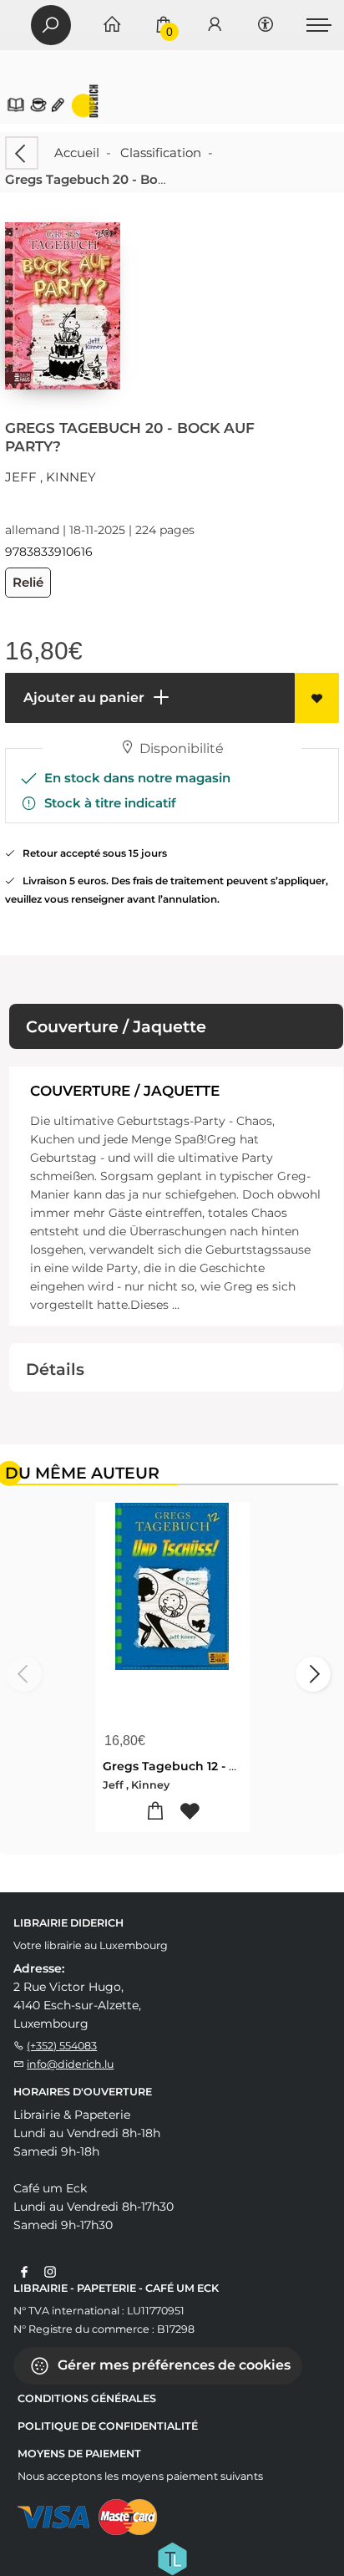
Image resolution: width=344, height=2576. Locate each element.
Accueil (77, 153)
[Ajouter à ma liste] (317, 698)
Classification (161, 153)
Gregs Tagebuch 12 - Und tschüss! (205, 1766)
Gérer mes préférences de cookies (172, 2365)
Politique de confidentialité (108, 2426)
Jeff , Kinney (51, 477)
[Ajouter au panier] (155, 1812)
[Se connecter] (215, 25)
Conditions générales (87, 2398)
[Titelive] (172, 2558)
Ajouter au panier (82, 697)
